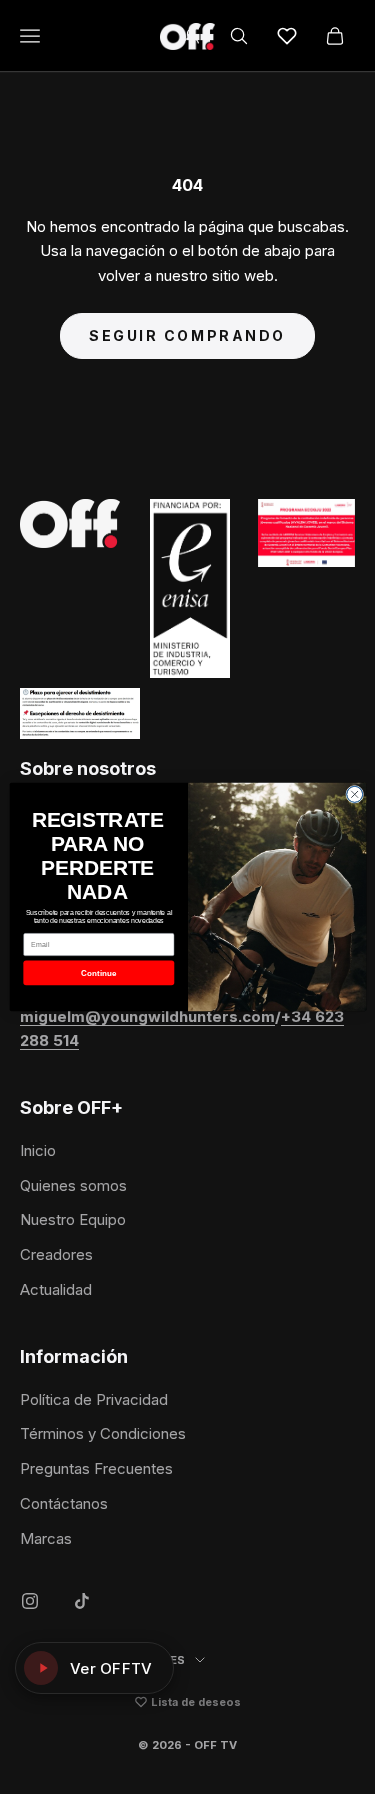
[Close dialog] (354, 794)
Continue (98, 972)
